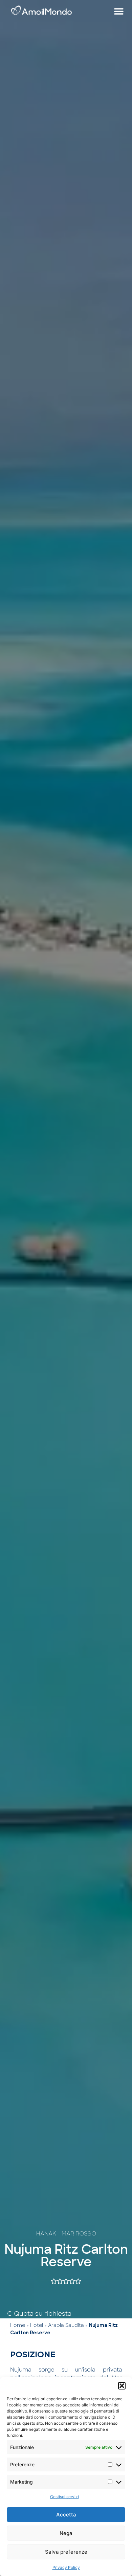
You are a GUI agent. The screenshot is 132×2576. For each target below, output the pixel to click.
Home (18, 2325)
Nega (66, 2533)
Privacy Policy (66, 2567)
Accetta (66, 2515)
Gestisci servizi (64, 2497)
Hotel (37, 2325)
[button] (122, 2386)
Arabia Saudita (66, 2325)
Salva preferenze (66, 2552)
